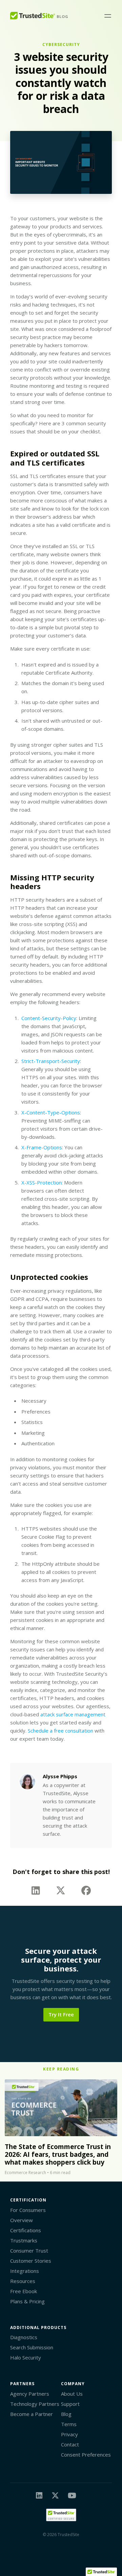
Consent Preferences (86, 2455)
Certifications (26, 2230)
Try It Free (61, 2014)
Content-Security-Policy (49, 1018)
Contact (70, 2444)
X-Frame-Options (42, 1147)
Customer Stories (31, 2261)
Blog (66, 2414)
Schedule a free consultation (60, 1731)
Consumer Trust (29, 2251)
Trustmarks (24, 2240)
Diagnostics (24, 2337)
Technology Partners (35, 2404)
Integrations (25, 2271)
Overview (22, 2220)
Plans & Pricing (27, 2301)
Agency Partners (30, 2394)
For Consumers (28, 2210)
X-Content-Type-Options (51, 1112)
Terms (69, 2424)
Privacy (69, 2434)
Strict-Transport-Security (51, 1061)
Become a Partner (32, 2414)
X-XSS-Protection (42, 1182)
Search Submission (32, 2347)
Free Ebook (24, 2291)
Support (70, 2404)
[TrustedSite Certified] (61, 2515)
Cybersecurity (61, 44)
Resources (23, 2281)
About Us (72, 2394)
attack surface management (73, 1714)
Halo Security (26, 2357)
